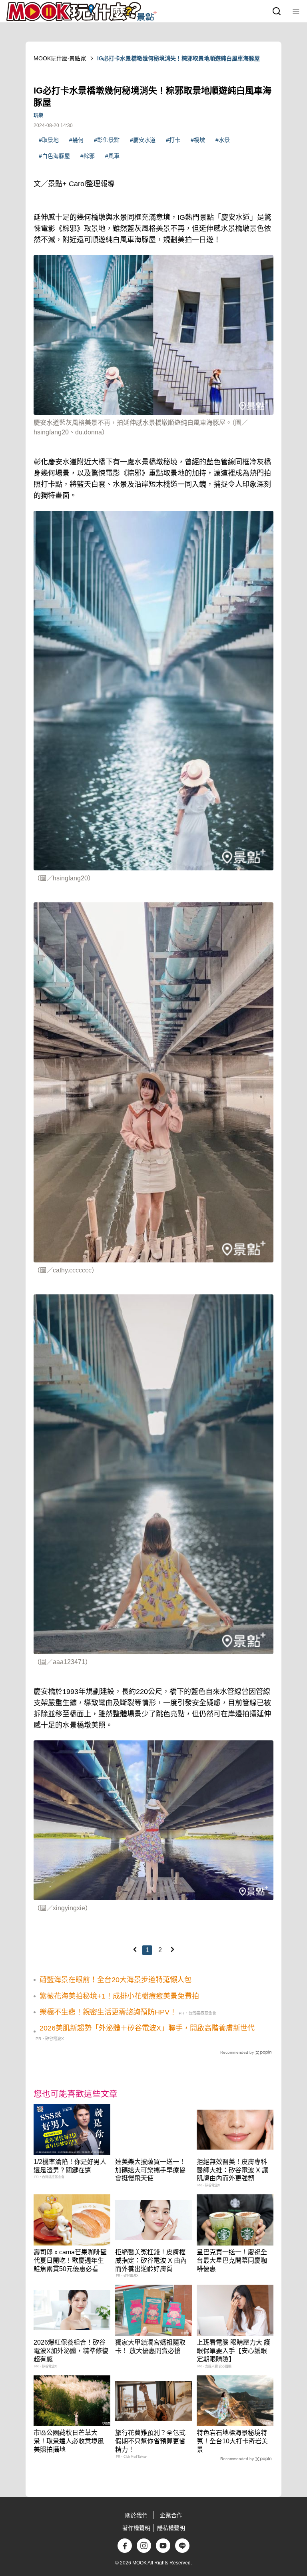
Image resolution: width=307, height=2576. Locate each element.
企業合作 (171, 2515)
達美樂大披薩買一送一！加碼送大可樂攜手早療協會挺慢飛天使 (150, 2170)
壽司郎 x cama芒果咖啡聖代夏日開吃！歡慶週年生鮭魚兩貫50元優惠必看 (70, 2260)
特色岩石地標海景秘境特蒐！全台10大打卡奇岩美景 (232, 2441)
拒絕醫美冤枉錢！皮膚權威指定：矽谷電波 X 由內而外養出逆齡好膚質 (151, 2260)
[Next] (172, 1949)
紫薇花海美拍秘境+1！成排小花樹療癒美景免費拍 (119, 1996)
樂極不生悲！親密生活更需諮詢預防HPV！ (108, 2012)
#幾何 (76, 140)
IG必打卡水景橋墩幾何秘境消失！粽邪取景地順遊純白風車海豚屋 (178, 58)
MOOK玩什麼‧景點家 (60, 58)
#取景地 (49, 140)
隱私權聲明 (171, 2528)
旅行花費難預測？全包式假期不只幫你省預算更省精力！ (150, 2441)
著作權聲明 (136, 2528)
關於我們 (136, 2515)
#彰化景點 (107, 140)
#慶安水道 (143, 140)
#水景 (223, 140)
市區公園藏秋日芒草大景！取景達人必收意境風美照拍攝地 (69, 2441)
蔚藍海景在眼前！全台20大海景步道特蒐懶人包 (116, 1980)
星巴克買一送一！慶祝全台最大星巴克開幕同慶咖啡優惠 (232, 2260)
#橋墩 (198, 140)
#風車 (112, 156)
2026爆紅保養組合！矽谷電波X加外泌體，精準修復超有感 (71, 2351)
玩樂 (38, 115)
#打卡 (173, 140)
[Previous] (135, 1949)
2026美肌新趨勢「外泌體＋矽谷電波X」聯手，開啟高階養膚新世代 (147, 2028)
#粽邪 (88, 156)
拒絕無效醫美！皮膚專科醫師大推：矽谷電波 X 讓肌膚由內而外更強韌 (232, 2170)
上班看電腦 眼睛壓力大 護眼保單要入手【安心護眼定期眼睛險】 (233, 2351)
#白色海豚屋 (54, 156)
